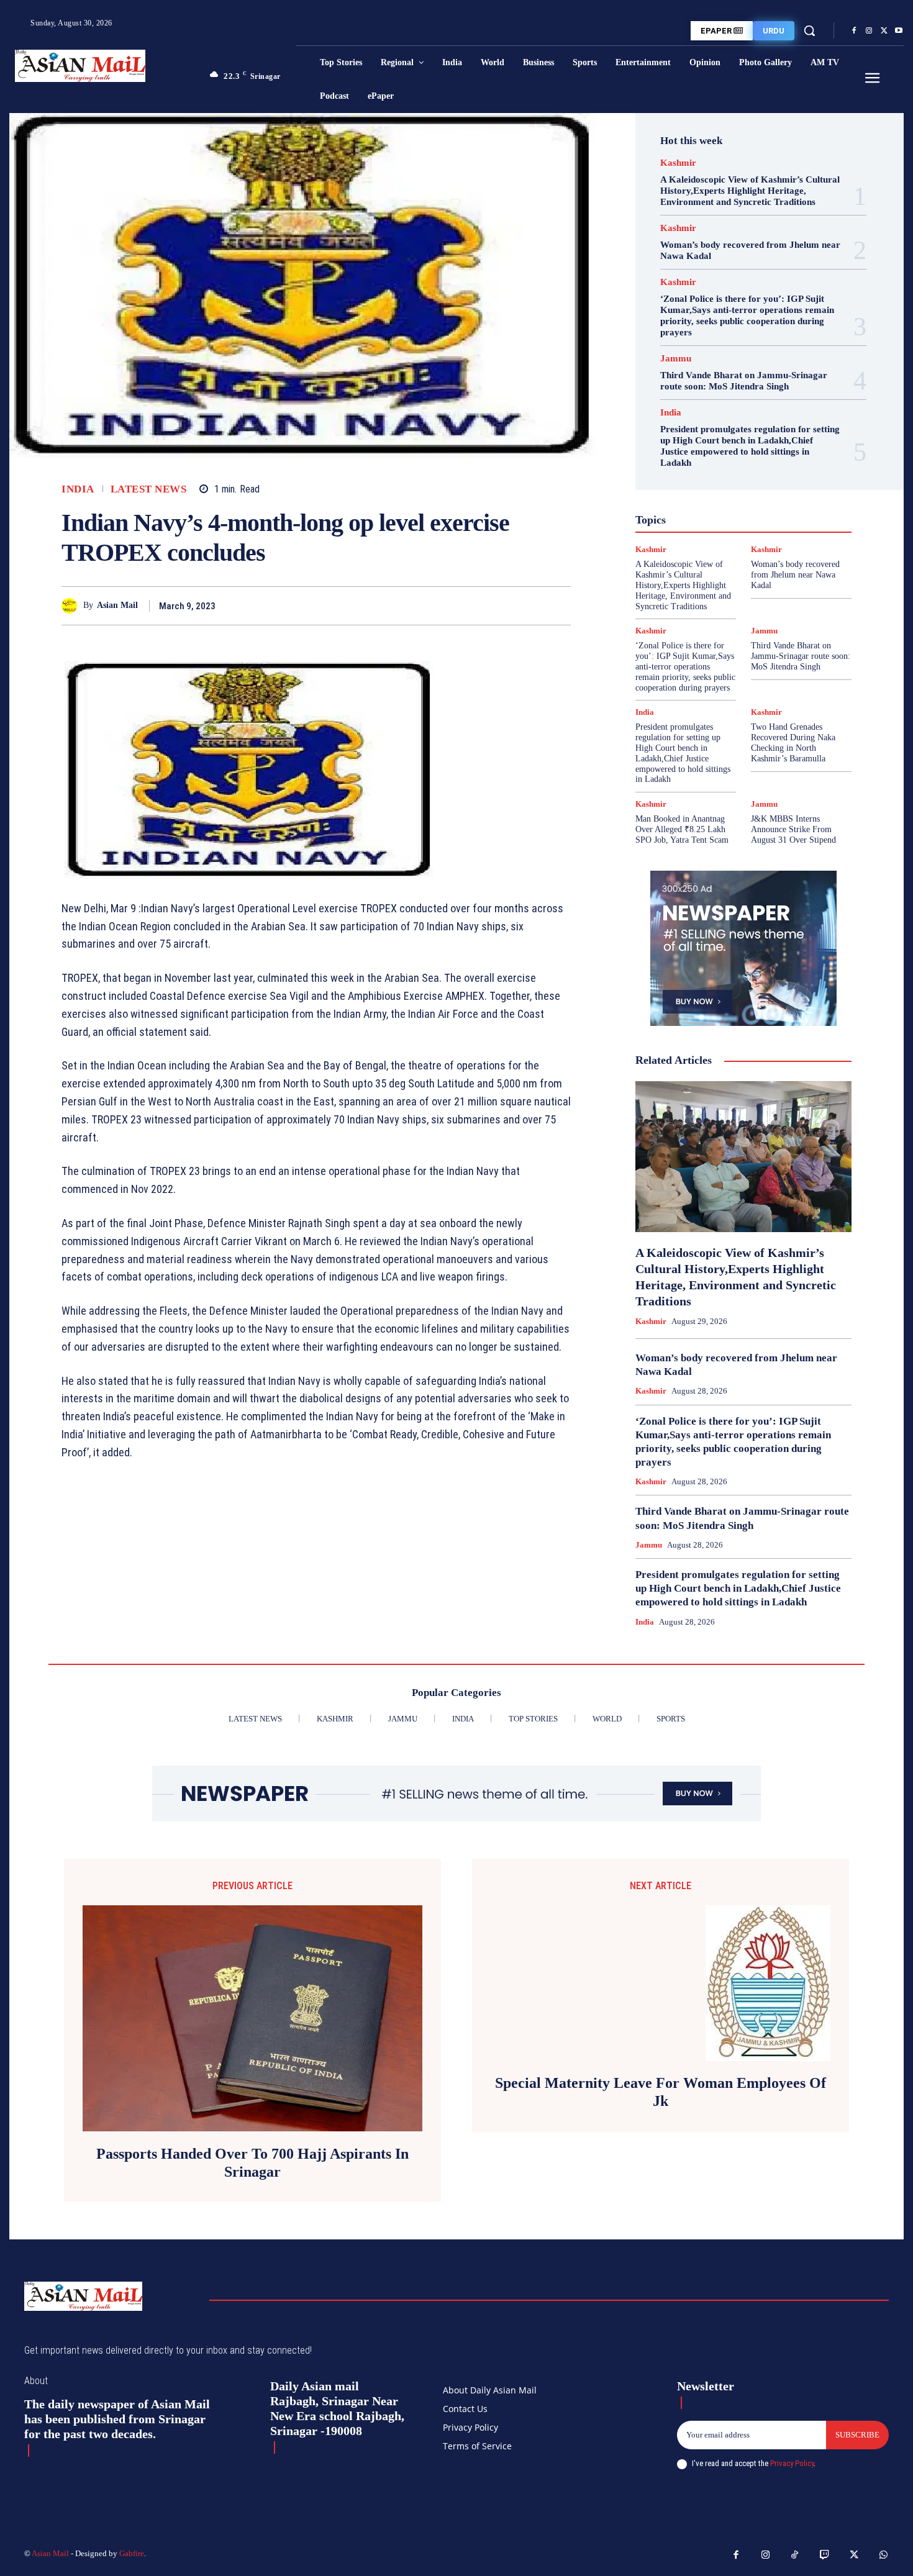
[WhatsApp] (558, 605)
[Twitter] (884, 31)
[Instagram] (869, 31)
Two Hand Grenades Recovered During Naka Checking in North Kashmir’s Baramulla (793, 742)
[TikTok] (795, 2556)
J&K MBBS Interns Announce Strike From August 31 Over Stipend (793, 829)
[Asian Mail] (72, 606)
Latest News (149, 489)
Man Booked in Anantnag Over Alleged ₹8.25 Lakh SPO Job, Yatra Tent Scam (682, 829)
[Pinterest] (530, 605)
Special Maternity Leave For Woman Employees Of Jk (661, 2092)
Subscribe (857, 2435)
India (78, 489)
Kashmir (678, 163)
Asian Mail (117, 605)
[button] (809, 30)
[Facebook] (854, 31)
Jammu (676, 359)
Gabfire (132, 2553)
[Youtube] (899, 31)
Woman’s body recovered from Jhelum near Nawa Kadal (795, 575)
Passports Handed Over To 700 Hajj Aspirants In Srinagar (252, 2163)
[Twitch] (825, 2556)
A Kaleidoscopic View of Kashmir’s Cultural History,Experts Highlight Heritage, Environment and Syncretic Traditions (750, 191)
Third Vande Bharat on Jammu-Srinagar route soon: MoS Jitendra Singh (744, 381)
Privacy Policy (792, 2463)
